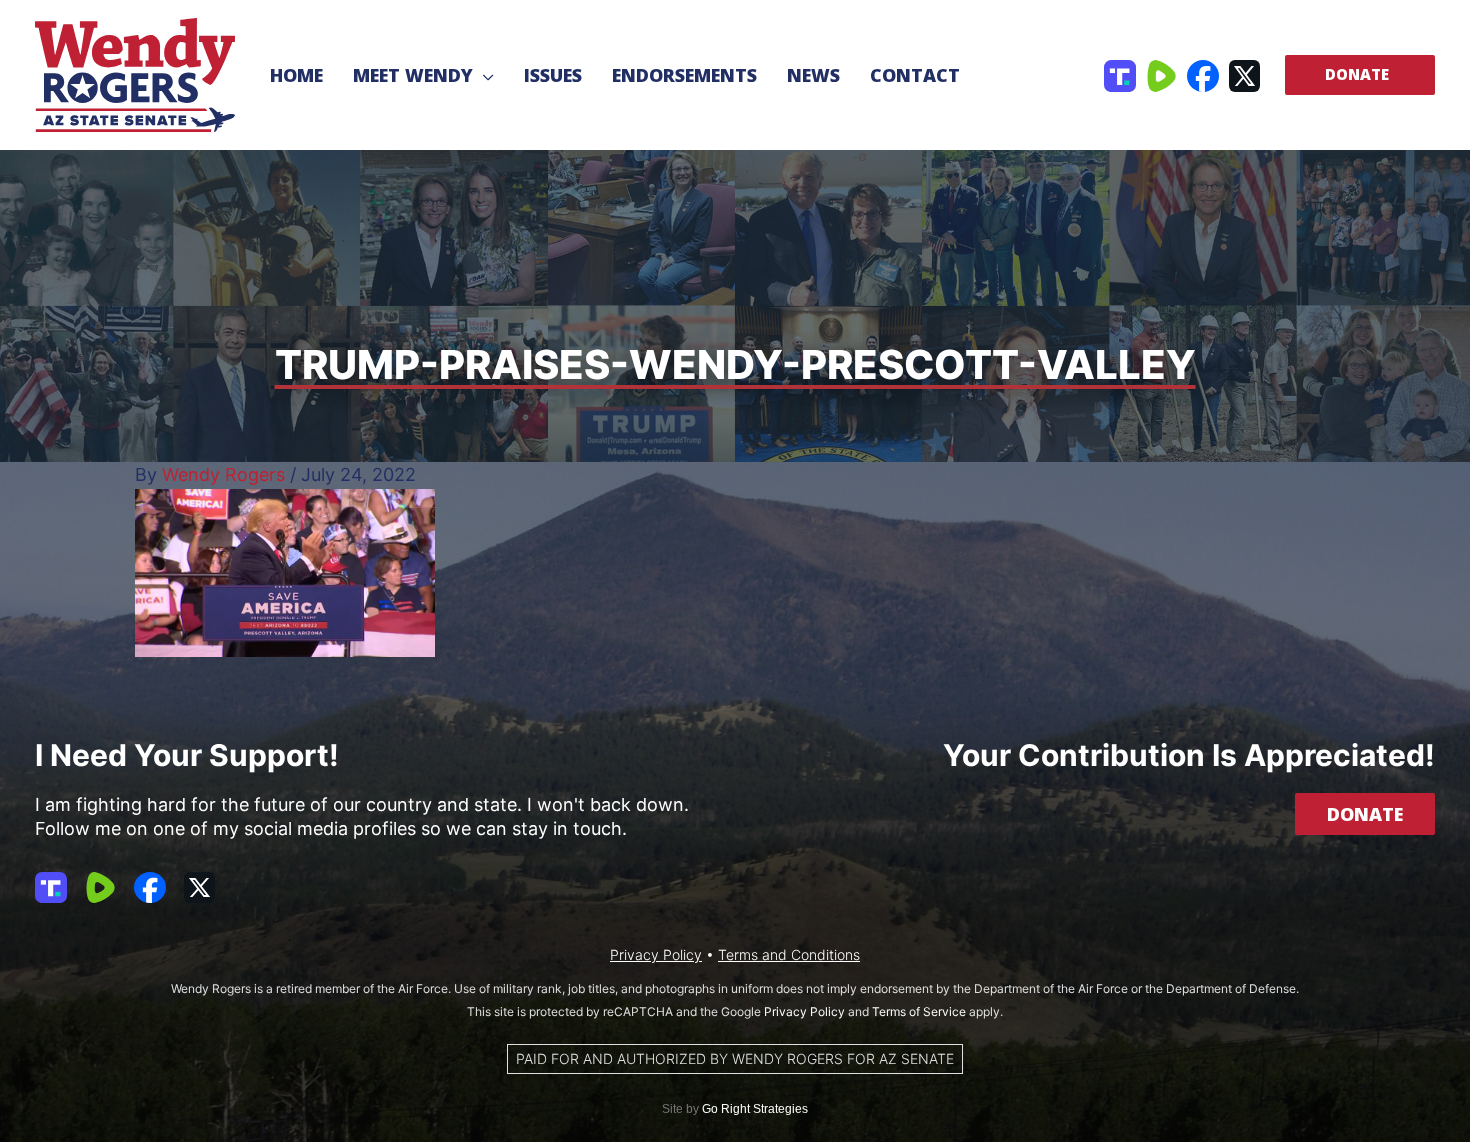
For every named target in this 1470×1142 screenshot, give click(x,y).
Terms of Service (919, 1011)
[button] (483, 75)
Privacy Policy (656, 954)
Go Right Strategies (755, 1109)
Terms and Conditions (789, 954)
